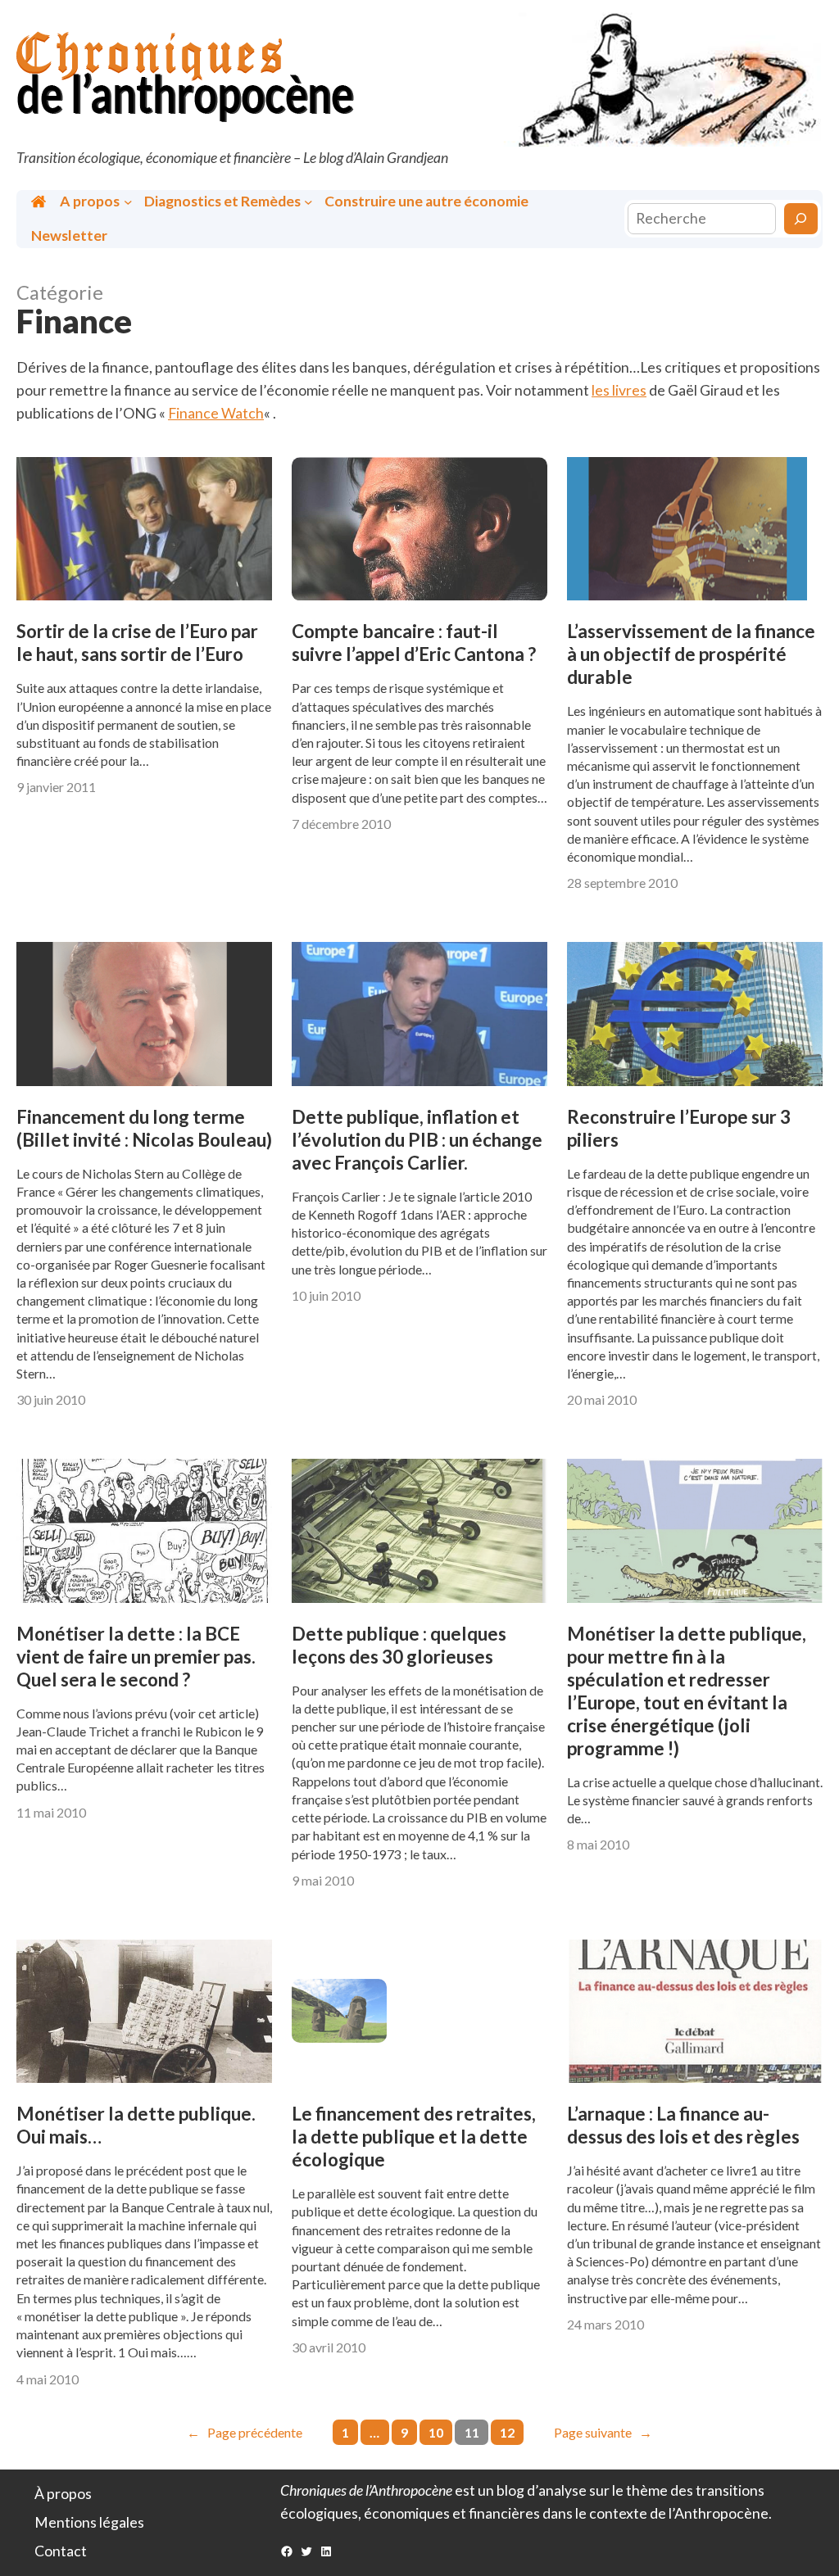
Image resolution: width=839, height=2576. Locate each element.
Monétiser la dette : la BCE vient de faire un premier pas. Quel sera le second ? (136, 1657)
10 (436, 2432)
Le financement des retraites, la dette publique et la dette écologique (414, 2137)
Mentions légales (89, 2522)
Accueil (40, 201)
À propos (63, 2494)
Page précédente (245, 2432)
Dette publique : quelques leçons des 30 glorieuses (399, 1645)
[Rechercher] (801, 218)
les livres (619, 390)
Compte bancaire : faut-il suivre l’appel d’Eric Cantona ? (414, 643)
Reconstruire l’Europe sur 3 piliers (679, 1128)
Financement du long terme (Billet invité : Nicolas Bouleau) (144, 1128)
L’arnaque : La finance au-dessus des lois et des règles (683, 2125)
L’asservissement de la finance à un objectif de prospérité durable (691, 654)
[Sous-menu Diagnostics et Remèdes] (308, 201)
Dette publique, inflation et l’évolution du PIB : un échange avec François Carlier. (417, 1140)
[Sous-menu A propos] (128, 201)
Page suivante (603, 2432)
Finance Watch (216, 413)
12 (507, 2432)
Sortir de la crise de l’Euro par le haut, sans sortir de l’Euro (137, 643)
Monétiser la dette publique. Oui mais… (136, 2125)
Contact (61, 2551)
